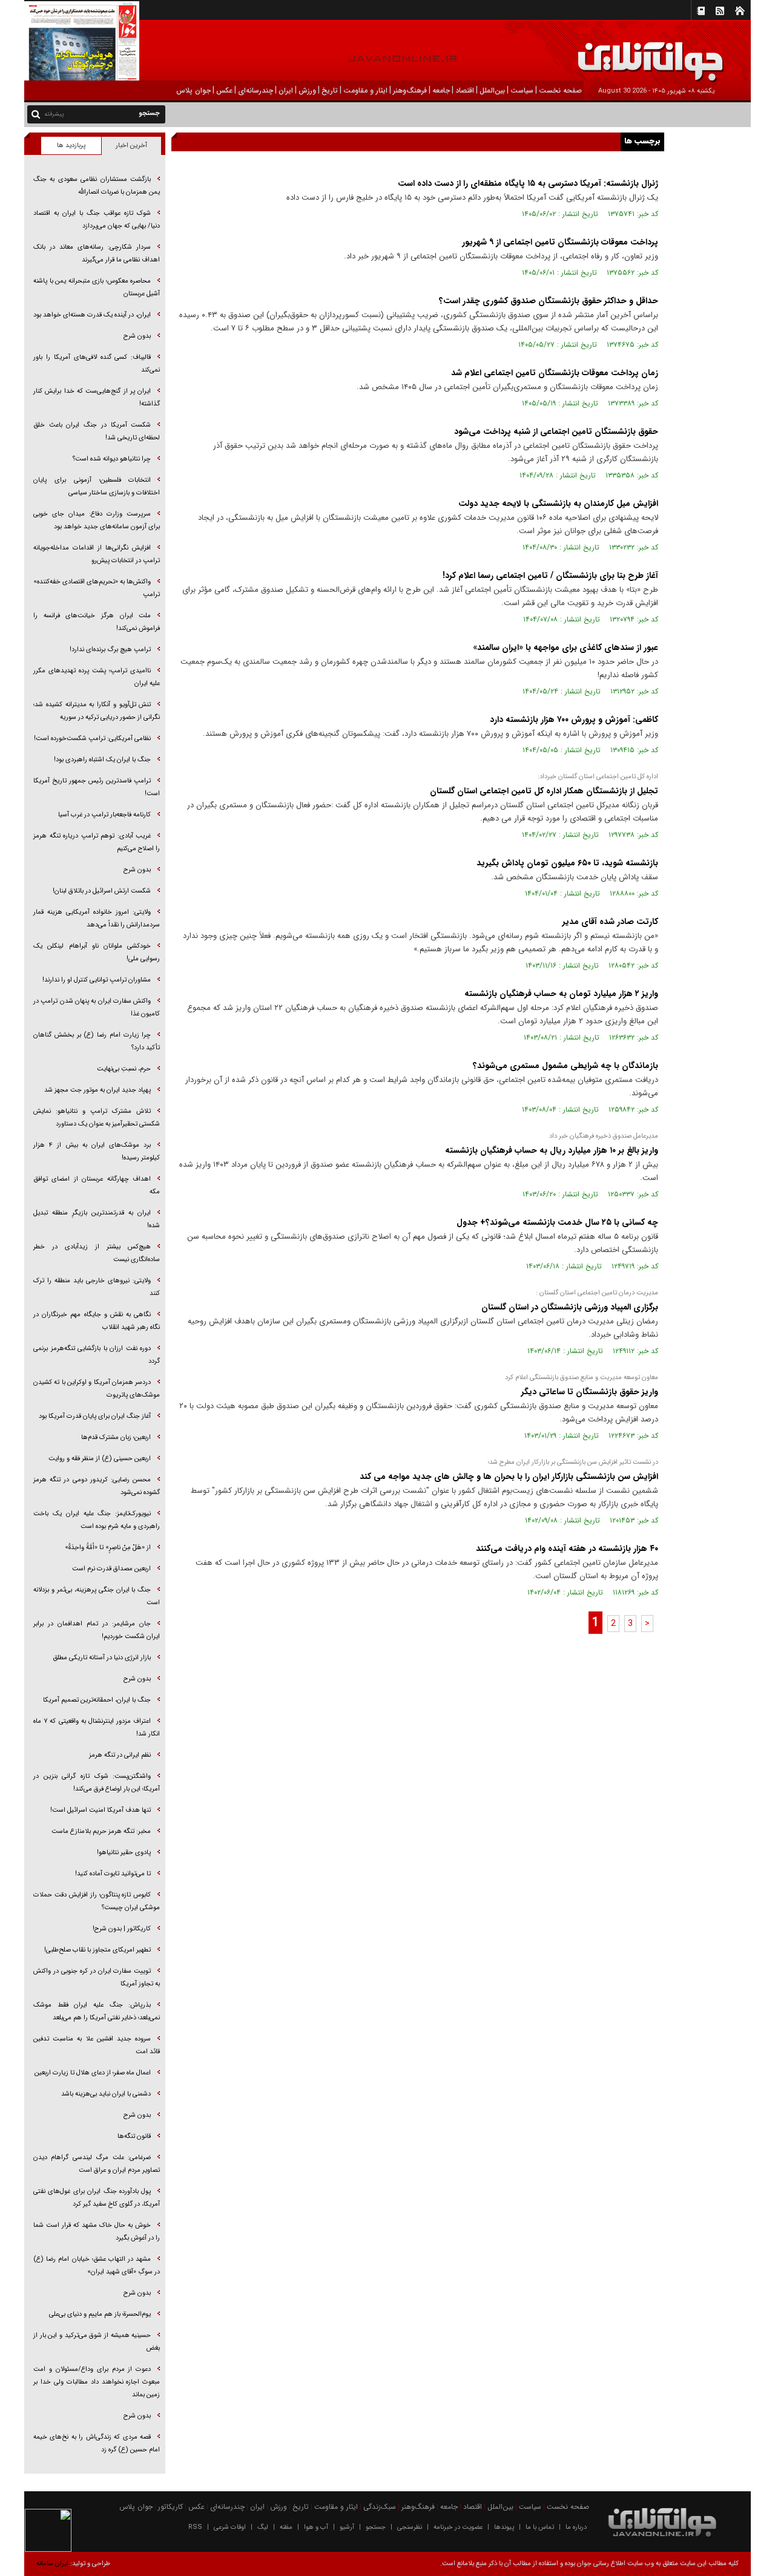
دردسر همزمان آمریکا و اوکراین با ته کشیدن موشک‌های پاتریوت (97, 1389)
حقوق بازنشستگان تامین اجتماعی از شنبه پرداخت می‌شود (556, 431)
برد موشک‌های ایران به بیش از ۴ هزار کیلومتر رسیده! (97, 1152)
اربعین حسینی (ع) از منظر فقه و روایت (100, 1459)
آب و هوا (316, 2527)
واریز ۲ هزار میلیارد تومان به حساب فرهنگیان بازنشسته (561, 994)
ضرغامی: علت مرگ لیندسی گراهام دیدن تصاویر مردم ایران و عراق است (97, 2164)
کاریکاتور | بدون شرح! (122, 1929)
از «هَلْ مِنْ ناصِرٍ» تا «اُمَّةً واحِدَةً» (108, 1548)
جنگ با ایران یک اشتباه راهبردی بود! (102, 760)
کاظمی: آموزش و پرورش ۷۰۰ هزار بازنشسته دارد (574, 719)
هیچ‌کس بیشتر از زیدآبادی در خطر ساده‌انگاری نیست (97, 1253)
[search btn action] (36, 113)
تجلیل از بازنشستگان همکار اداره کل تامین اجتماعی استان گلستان (544, 791)
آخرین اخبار (131, 146)
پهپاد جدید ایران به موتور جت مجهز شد (97, 1090)
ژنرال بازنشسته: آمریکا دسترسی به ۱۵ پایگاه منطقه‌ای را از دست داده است (528, 183)
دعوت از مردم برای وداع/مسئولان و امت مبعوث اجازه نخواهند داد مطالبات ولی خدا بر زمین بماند (97, 2382)
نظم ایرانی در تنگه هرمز (120, 1755)
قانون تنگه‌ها (134, 2136)
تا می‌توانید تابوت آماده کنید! (113, 1874)
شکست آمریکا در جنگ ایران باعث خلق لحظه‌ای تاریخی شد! (97, 431)
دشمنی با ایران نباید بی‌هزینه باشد (106, 2094)
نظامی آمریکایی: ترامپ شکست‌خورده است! (92, 739)
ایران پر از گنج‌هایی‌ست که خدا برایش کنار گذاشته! (97, 398)
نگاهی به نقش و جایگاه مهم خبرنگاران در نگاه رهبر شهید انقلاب (97, 1321)
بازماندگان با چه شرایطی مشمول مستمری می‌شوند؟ (566, 1066)
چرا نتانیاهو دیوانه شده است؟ (112, 459)
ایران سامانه (52, 2564)
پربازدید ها (71, 146)
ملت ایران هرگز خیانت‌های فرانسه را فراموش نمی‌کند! (97, 622)
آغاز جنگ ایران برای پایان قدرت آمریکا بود (95, 1416)
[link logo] (638, 53)
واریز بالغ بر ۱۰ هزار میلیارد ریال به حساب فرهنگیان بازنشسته (552, 1150)
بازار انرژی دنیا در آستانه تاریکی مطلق (102, 1658)
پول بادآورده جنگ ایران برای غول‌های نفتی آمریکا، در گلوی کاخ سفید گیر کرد (97, 2198)
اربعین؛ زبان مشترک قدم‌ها (116, 1437)
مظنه (286, 2527)
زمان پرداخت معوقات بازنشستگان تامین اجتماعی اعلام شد (555, 373)
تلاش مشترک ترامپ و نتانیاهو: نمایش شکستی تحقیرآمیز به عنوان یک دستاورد (97, 1118)
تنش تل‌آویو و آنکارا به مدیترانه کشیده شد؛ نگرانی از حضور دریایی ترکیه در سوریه (97, 711)
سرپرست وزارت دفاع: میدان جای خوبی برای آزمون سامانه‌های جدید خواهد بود (97, 520)
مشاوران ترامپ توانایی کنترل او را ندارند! (97, 980)
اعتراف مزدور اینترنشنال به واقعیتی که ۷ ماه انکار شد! (97, 1728)
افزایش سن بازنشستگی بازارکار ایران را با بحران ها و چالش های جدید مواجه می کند (509, 1476)
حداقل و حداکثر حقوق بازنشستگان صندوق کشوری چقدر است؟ (549, 301)
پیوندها (504, 2527)
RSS (195, 2527)
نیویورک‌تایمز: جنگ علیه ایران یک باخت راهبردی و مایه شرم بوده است (97, 1520)
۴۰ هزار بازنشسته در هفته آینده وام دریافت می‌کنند (567, 1549)
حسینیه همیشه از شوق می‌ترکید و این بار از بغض (97, 2342)
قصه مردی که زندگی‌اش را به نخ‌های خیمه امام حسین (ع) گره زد (97, 2443)
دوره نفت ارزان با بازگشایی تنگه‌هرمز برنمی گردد (97, 1355)
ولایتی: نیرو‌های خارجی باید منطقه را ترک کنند (97, 1287)
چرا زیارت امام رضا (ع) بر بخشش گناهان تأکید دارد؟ (97, 1041)
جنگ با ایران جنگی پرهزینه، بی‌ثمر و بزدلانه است (97, 1596)
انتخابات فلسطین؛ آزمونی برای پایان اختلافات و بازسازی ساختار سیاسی (97, 487)
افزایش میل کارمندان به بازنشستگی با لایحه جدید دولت (558, 503)
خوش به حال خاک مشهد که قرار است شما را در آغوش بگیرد (97, 2232)
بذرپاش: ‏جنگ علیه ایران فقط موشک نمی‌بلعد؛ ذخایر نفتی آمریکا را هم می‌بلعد (97, 2011)
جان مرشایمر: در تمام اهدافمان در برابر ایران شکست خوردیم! (97, 1630)
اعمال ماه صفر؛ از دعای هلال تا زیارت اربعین (93, 2073)
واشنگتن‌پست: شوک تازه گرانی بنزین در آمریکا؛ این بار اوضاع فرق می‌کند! (97, 1783)
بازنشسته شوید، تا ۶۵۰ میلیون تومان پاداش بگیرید (567, 863)
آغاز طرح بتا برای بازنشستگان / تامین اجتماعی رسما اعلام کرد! (550, 575)
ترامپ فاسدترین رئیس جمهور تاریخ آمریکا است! (97, 787)
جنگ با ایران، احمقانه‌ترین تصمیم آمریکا (97, 1700)
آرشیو (347, 2527)
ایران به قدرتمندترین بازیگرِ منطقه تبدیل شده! (97, 1219)
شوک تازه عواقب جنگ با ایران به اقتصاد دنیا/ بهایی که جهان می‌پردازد (97, 220)
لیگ (263, 2527)
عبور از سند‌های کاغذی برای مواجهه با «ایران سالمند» (566, 647)
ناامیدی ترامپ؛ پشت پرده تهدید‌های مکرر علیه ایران (97, 677)
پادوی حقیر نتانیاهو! (124, 1853)
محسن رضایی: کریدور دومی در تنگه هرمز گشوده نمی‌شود (97, 1486)
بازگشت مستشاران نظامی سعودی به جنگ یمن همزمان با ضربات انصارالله (97, 186)
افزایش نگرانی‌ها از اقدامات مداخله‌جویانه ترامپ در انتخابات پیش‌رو (97, 554)
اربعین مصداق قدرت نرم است (111, 1569)
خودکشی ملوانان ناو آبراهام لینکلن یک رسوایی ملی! (97, 952)
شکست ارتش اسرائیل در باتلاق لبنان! (102, 891)
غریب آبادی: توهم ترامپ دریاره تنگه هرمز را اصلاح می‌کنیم (97, 842)
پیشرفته (54, 114)
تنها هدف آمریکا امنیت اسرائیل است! (101, 1810)
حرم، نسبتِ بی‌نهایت (124, 1069)
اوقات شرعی (230, 2527)
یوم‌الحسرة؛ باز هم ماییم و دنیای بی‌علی (100, 2314)
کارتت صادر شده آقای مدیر (610, 922)
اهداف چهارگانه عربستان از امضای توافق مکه (97, 1185)
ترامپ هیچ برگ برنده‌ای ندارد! (110, 650)
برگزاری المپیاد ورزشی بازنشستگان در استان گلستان (570, 1307)
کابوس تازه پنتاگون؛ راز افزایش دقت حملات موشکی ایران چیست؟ (97, 1901)
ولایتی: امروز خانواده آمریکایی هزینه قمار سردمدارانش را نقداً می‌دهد (97, 919)
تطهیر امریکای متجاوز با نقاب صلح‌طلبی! (97, 1950)
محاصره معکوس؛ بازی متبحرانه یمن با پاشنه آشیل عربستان (97, 287)
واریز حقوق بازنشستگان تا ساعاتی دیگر (590, 1392)
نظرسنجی (410, 2527)
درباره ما (576, 2527)
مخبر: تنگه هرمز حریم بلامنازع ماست (101, 1831)
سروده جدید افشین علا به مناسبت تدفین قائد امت (97, 2045)
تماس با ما (540, 2527)
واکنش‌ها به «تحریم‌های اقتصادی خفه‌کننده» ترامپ (97, 588)
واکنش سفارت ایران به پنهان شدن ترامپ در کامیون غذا (97, 1008)
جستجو (376, 2527)
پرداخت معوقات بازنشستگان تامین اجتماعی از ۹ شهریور (560, 242)
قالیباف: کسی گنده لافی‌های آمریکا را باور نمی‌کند (97, 364)
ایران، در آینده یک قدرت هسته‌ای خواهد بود (92, 315)
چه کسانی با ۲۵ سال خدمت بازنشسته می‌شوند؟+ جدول (557, 1222)
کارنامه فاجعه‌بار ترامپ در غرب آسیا (104, 815)
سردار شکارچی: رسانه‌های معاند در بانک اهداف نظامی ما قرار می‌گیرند (97, 254)
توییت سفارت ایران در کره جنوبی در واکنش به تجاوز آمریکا (97, 1978)
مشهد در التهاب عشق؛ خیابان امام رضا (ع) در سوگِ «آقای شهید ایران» (97, 2266)
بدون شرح (137, 336)
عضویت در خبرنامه (458, 2527)
